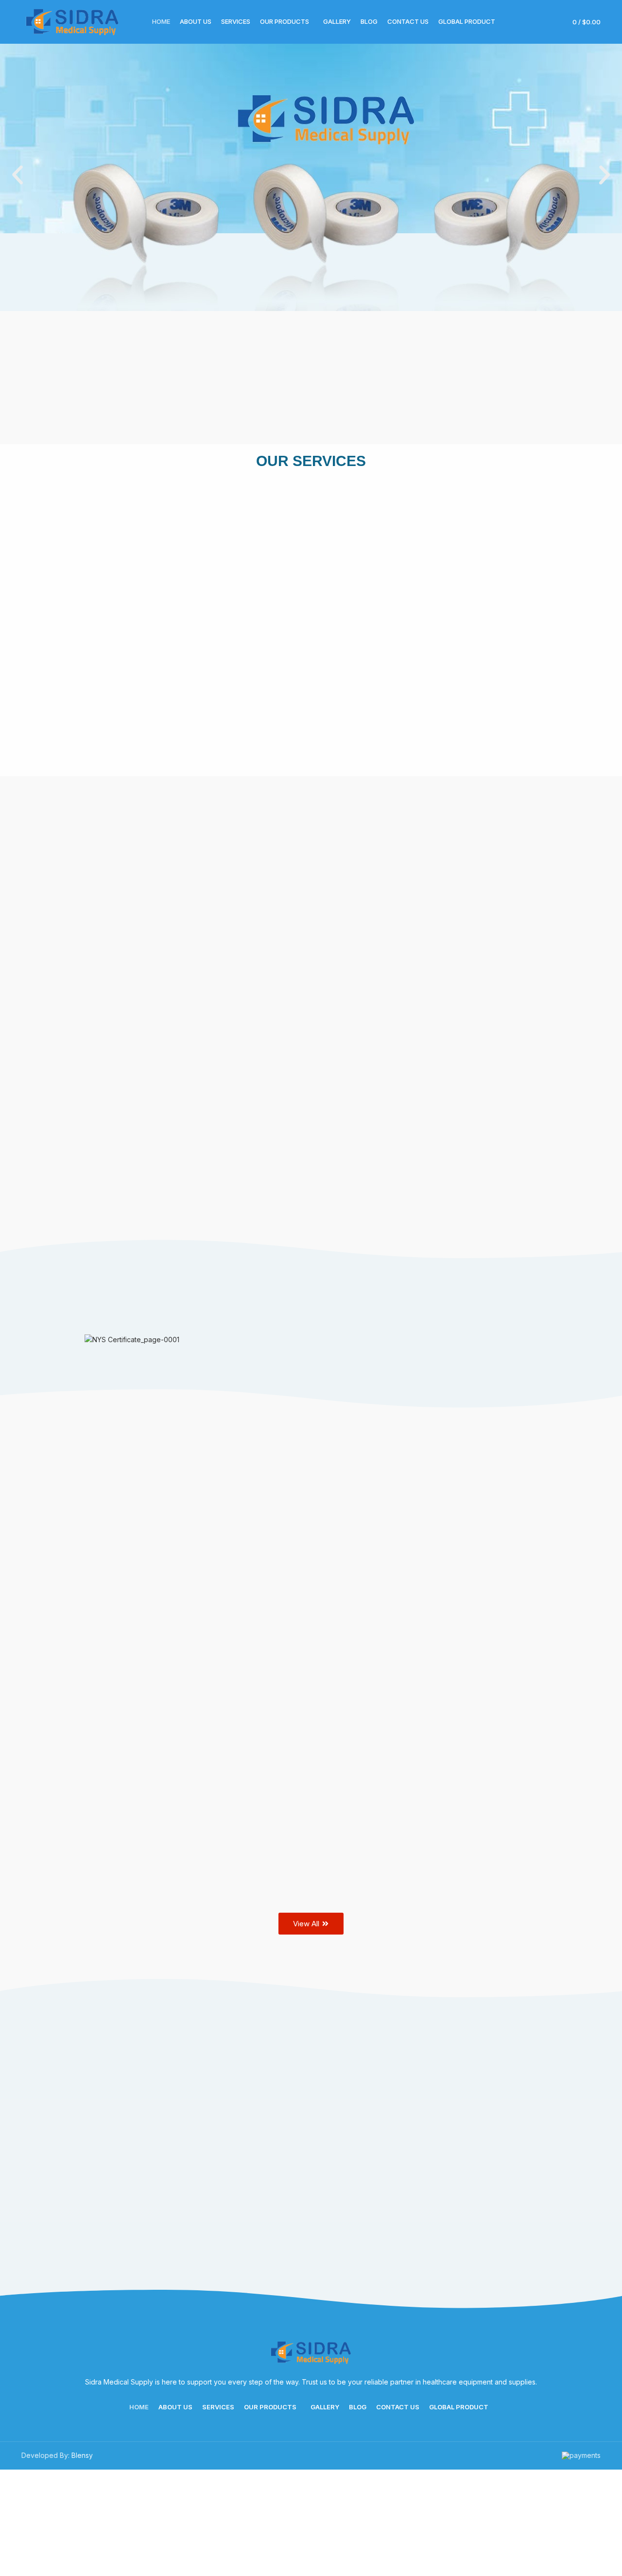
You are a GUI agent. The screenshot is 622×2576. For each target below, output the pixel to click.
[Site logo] (72, 21)
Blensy (82, 2455)
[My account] (547, 22)
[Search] (531, 22)
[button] (17, 175)
